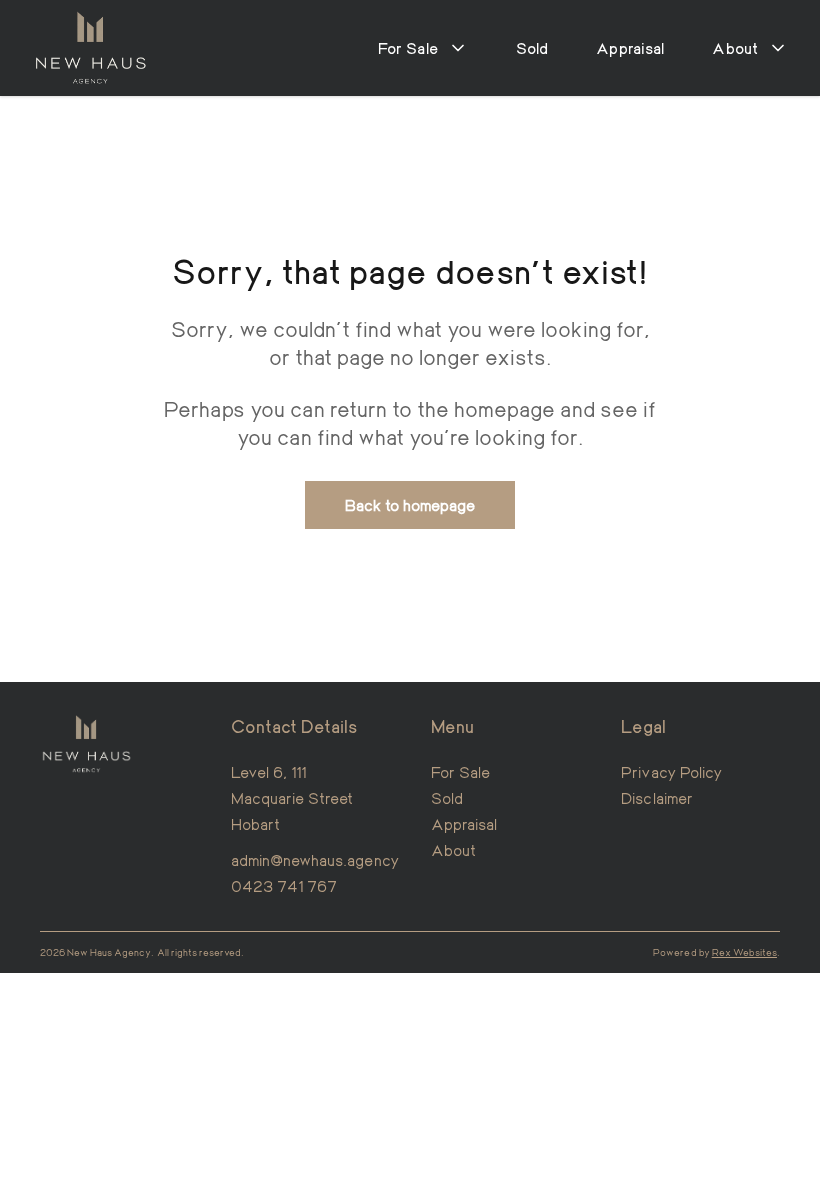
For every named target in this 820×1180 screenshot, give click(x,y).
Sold (532, 47)
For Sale (460, 771)
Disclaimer (657, 797)
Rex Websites (744, 952)
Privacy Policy (671, 771)
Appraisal (630, 47)
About (453, 849)
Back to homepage (410, 504)
